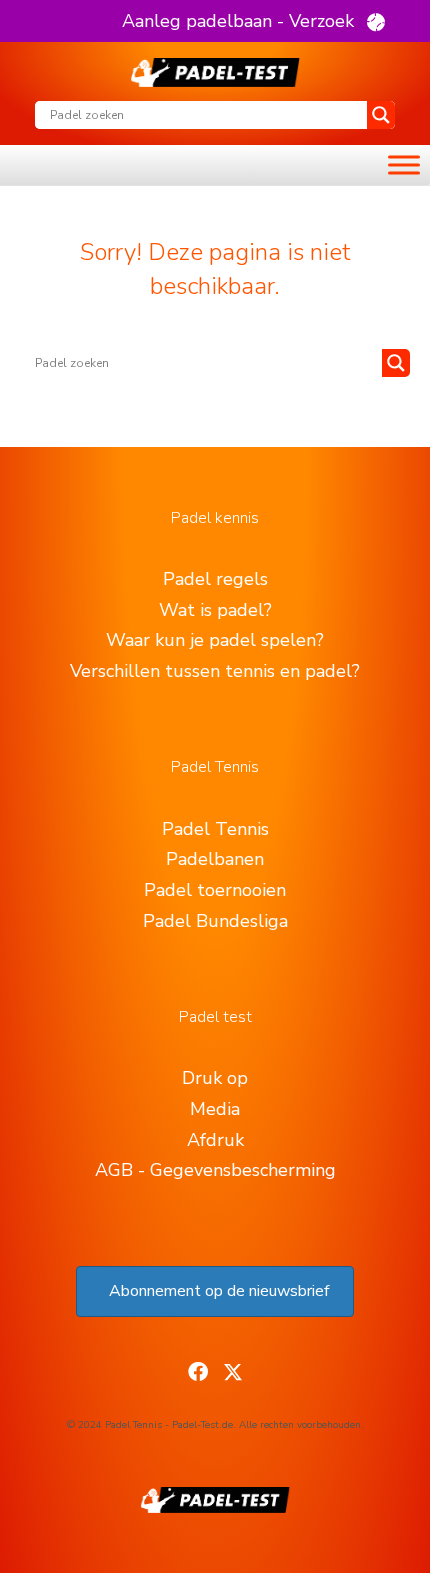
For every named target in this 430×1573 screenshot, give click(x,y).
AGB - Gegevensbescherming (215, 1170)
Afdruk (215, 1140)
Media (215, 1109)
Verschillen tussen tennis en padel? (215, 671)
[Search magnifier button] (381, 115)
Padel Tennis (215, 829)
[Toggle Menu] (404, 165)
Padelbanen (215, 859)
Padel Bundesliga (215, 921)
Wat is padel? (215, 610)
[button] (253, 21)
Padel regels (215, 579)
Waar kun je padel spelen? (215, 640)
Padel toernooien (215, 890)
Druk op (215, 1078)
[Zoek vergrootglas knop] (396, 363)
